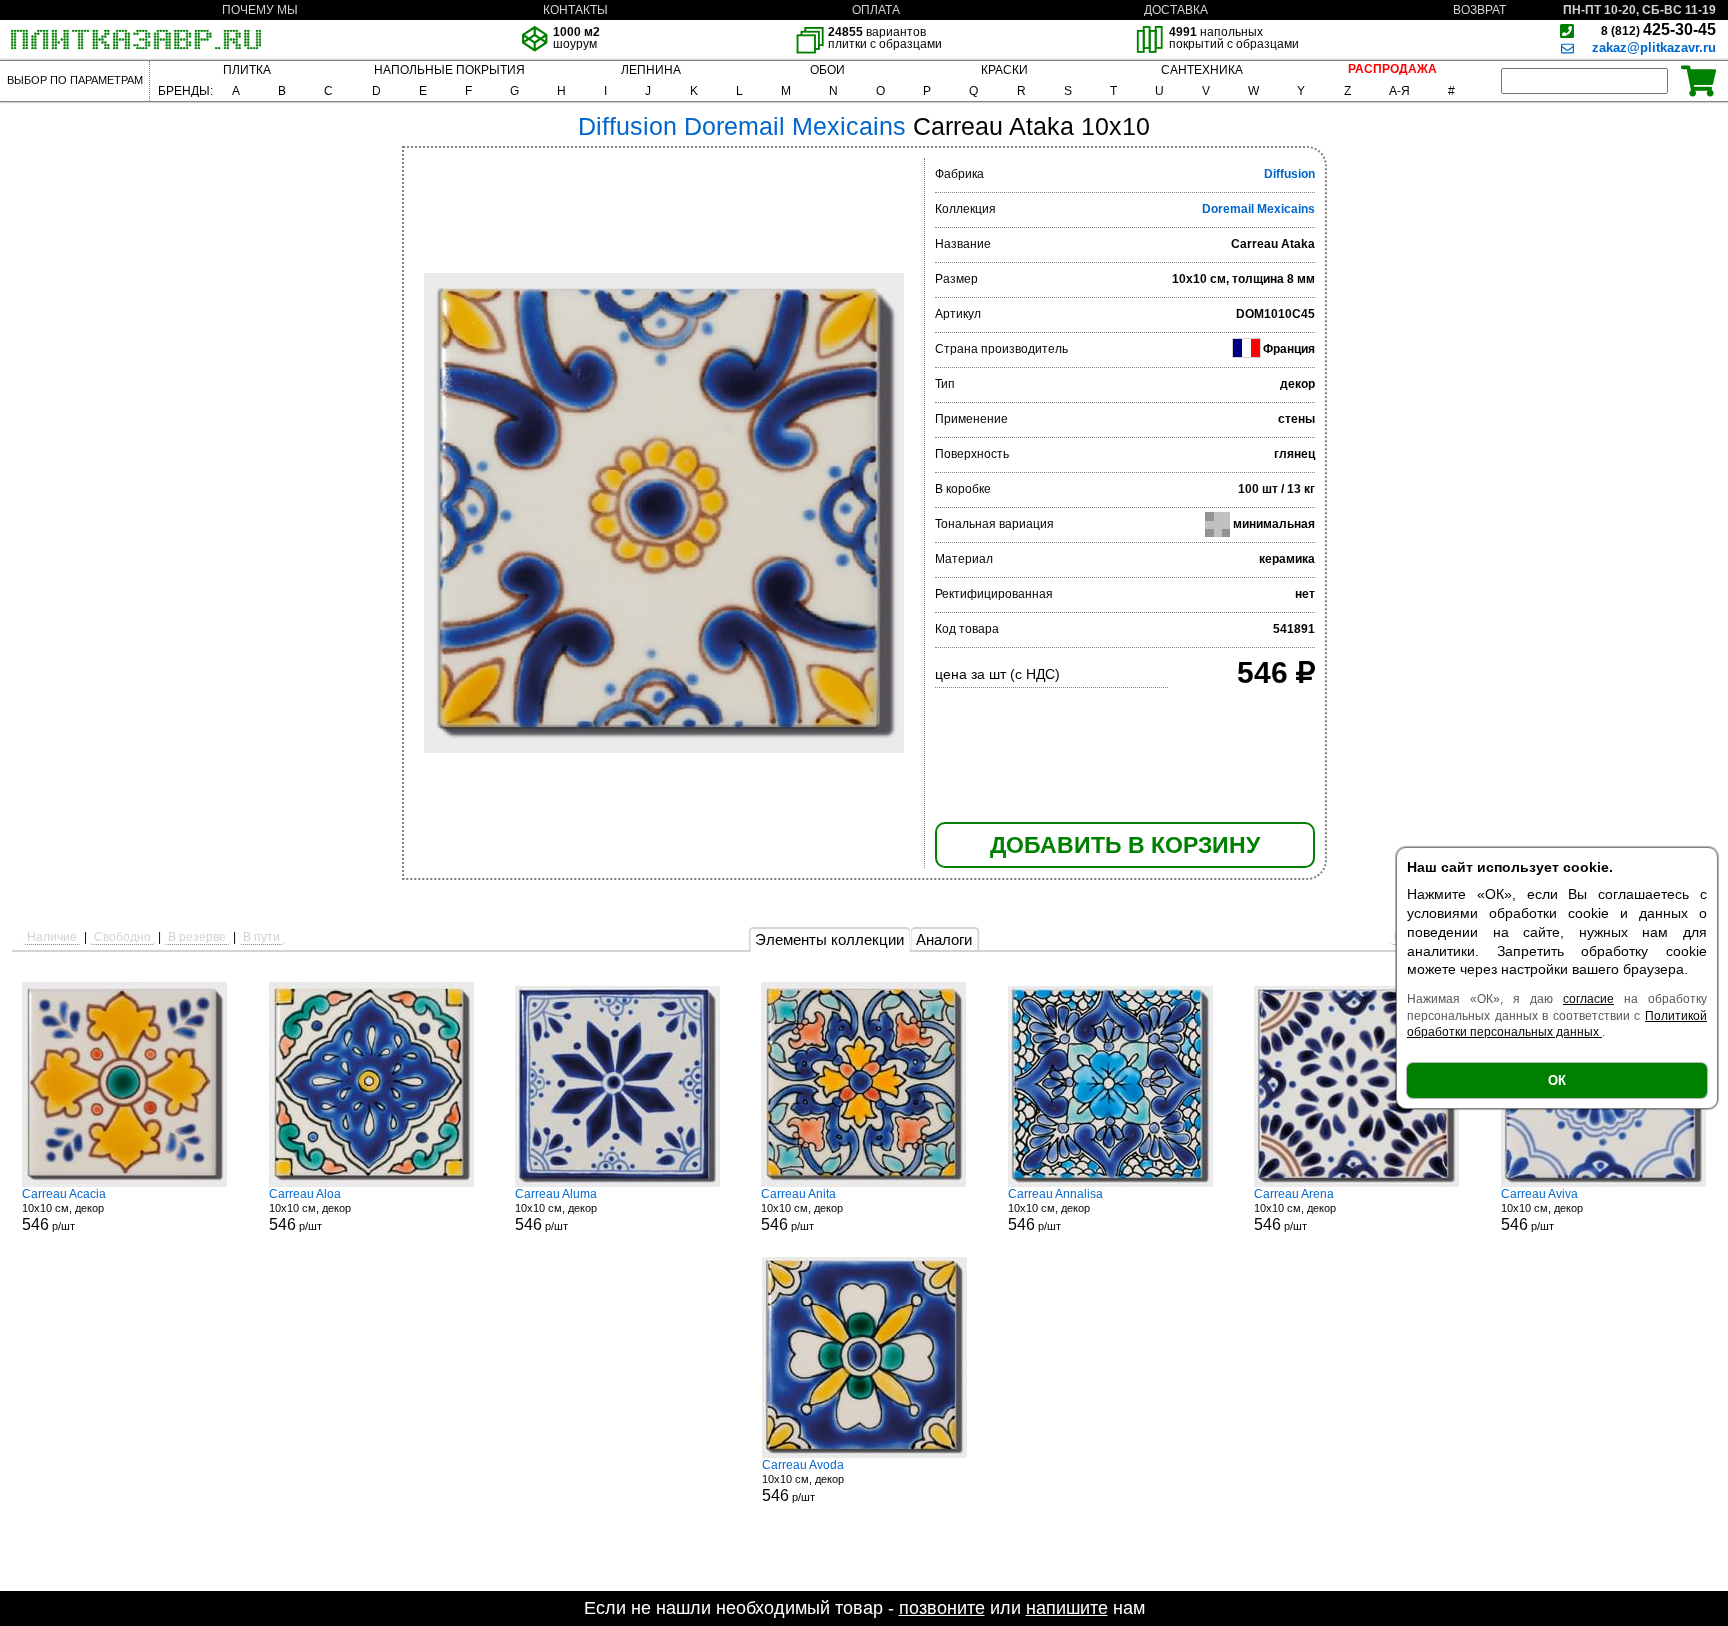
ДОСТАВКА (1176, 10)
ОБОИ (827, 70)
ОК (1557, 1080)
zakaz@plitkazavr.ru (1654, 47)
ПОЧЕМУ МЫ (260, 10)
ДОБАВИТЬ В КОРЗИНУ (1125, 845)
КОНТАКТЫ (575, 10)
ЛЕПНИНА (651, 70)
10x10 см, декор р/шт (64, 1210)
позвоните (942, 1608)
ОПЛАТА (876, 10)
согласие (1588, 999)
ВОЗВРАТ (1479, 10)
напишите (1067, 1608)
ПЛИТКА (247, 70)
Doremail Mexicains (1258, 209)
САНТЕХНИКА (1202, 70)
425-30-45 (1658, 29)
